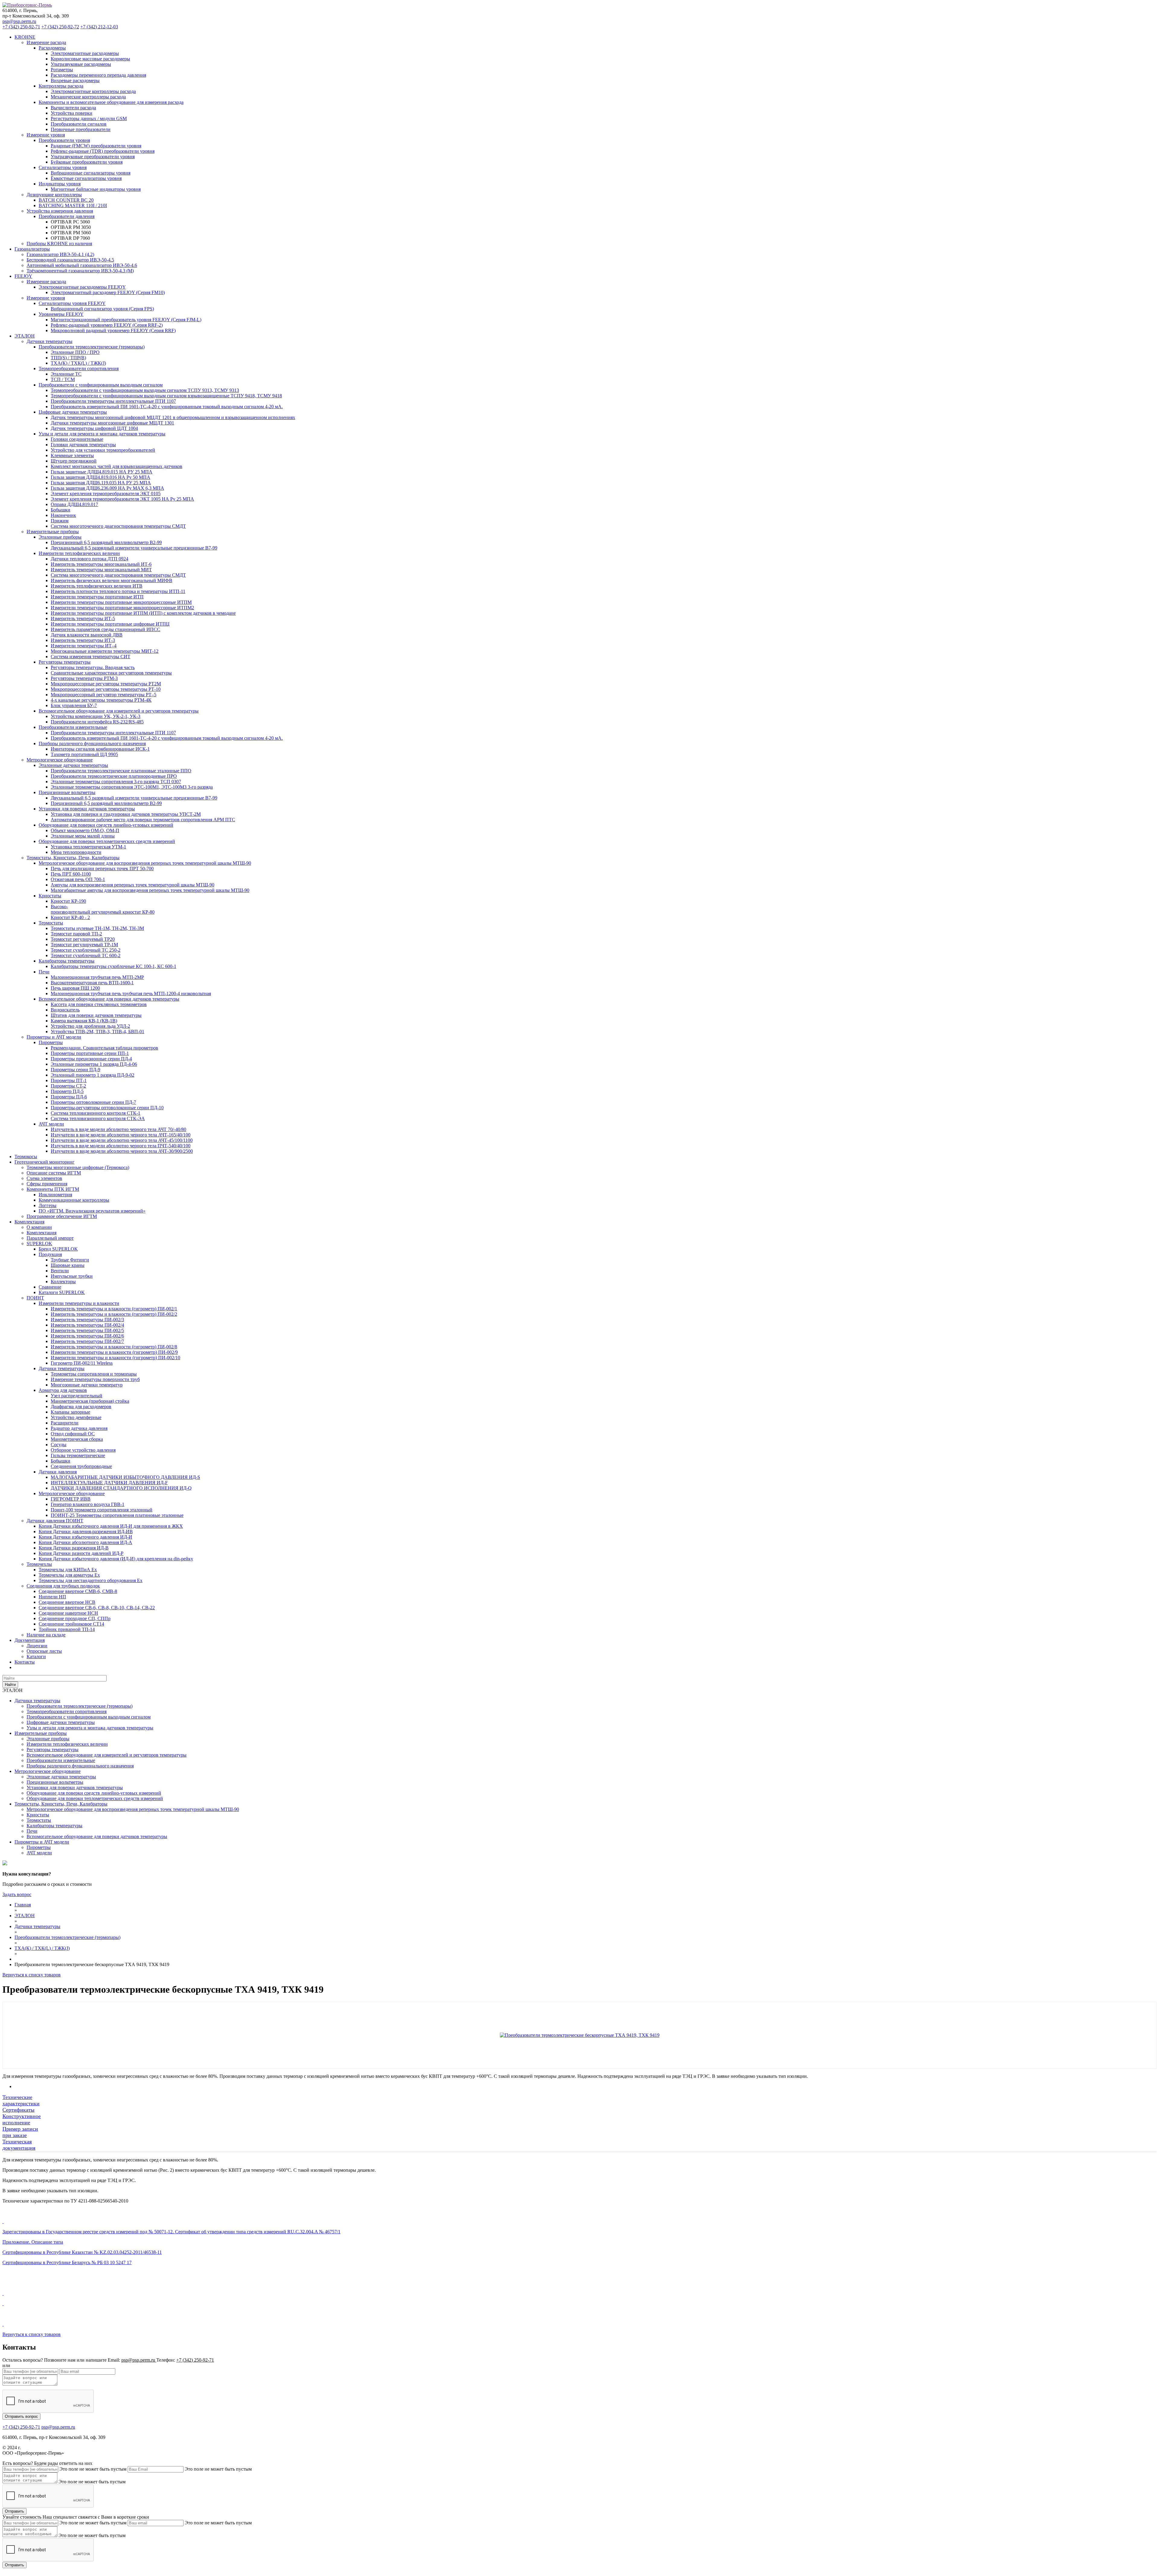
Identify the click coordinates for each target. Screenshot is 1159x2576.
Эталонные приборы (48, 1739)
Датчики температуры (37, 1701)
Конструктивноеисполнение (22, 2119)
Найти (10, 1685)
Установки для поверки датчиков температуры (75, 1788)
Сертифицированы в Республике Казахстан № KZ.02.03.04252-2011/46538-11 (82, 2252)
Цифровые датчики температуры (61, 1722)
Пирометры (39, 1847)
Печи (32, 1831)
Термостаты (39, 1820)
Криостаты (38, 1815)
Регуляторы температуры (53, 1749)
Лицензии (37, 1646)
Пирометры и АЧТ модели (42, 1842)
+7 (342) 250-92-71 (21, 27)
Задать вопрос (17, 1894)
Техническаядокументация (19, 2145)
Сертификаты (18, 2110)
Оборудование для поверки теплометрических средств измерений (95, 1798)
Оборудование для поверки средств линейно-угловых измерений (94, 1793)
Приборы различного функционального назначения (80, 1766)
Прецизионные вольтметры (55, 1782)
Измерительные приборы (41, 1733)
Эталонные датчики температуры (61, 1777)
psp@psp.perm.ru (19, 21)
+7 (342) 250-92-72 (60, 27)
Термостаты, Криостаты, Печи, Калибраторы (61, 1804)
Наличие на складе (46, 1635)
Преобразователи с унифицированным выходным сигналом (89, 1717)
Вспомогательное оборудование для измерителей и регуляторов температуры (107, 1755)
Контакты (25, 1662)
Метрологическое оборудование (48, 1771)
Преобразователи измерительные (61, 1760)
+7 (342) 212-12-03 (99, 27)
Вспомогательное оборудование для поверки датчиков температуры (97, 1836)
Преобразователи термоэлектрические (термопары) (80, 1706)
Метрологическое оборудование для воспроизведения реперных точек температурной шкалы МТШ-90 (133, 1809)
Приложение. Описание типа (33, 2242)
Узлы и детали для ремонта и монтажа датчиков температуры (90, 1728)
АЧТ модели (39, 1853)
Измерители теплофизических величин (67, 1744)
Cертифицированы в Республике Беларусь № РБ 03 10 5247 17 (67, 2262)
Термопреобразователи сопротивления (67, 1711)
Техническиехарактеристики (21, 2100)
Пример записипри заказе (20, 2132)
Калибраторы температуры (54, 1826)
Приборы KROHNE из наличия (59, 244)
